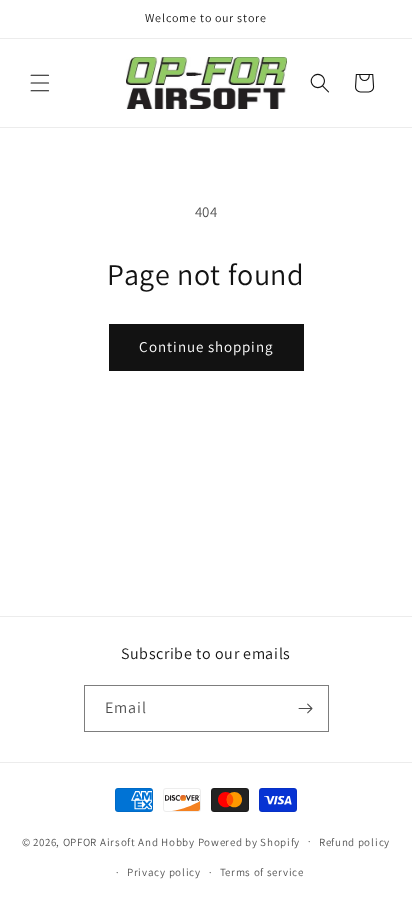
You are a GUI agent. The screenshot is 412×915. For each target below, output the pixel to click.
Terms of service (262, 872)
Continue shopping (206, 346)
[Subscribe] (306, 708)
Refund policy (354, 842)
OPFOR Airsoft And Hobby (129, 841)
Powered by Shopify (249, 841)
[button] (40, 83)
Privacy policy (164, 872)
